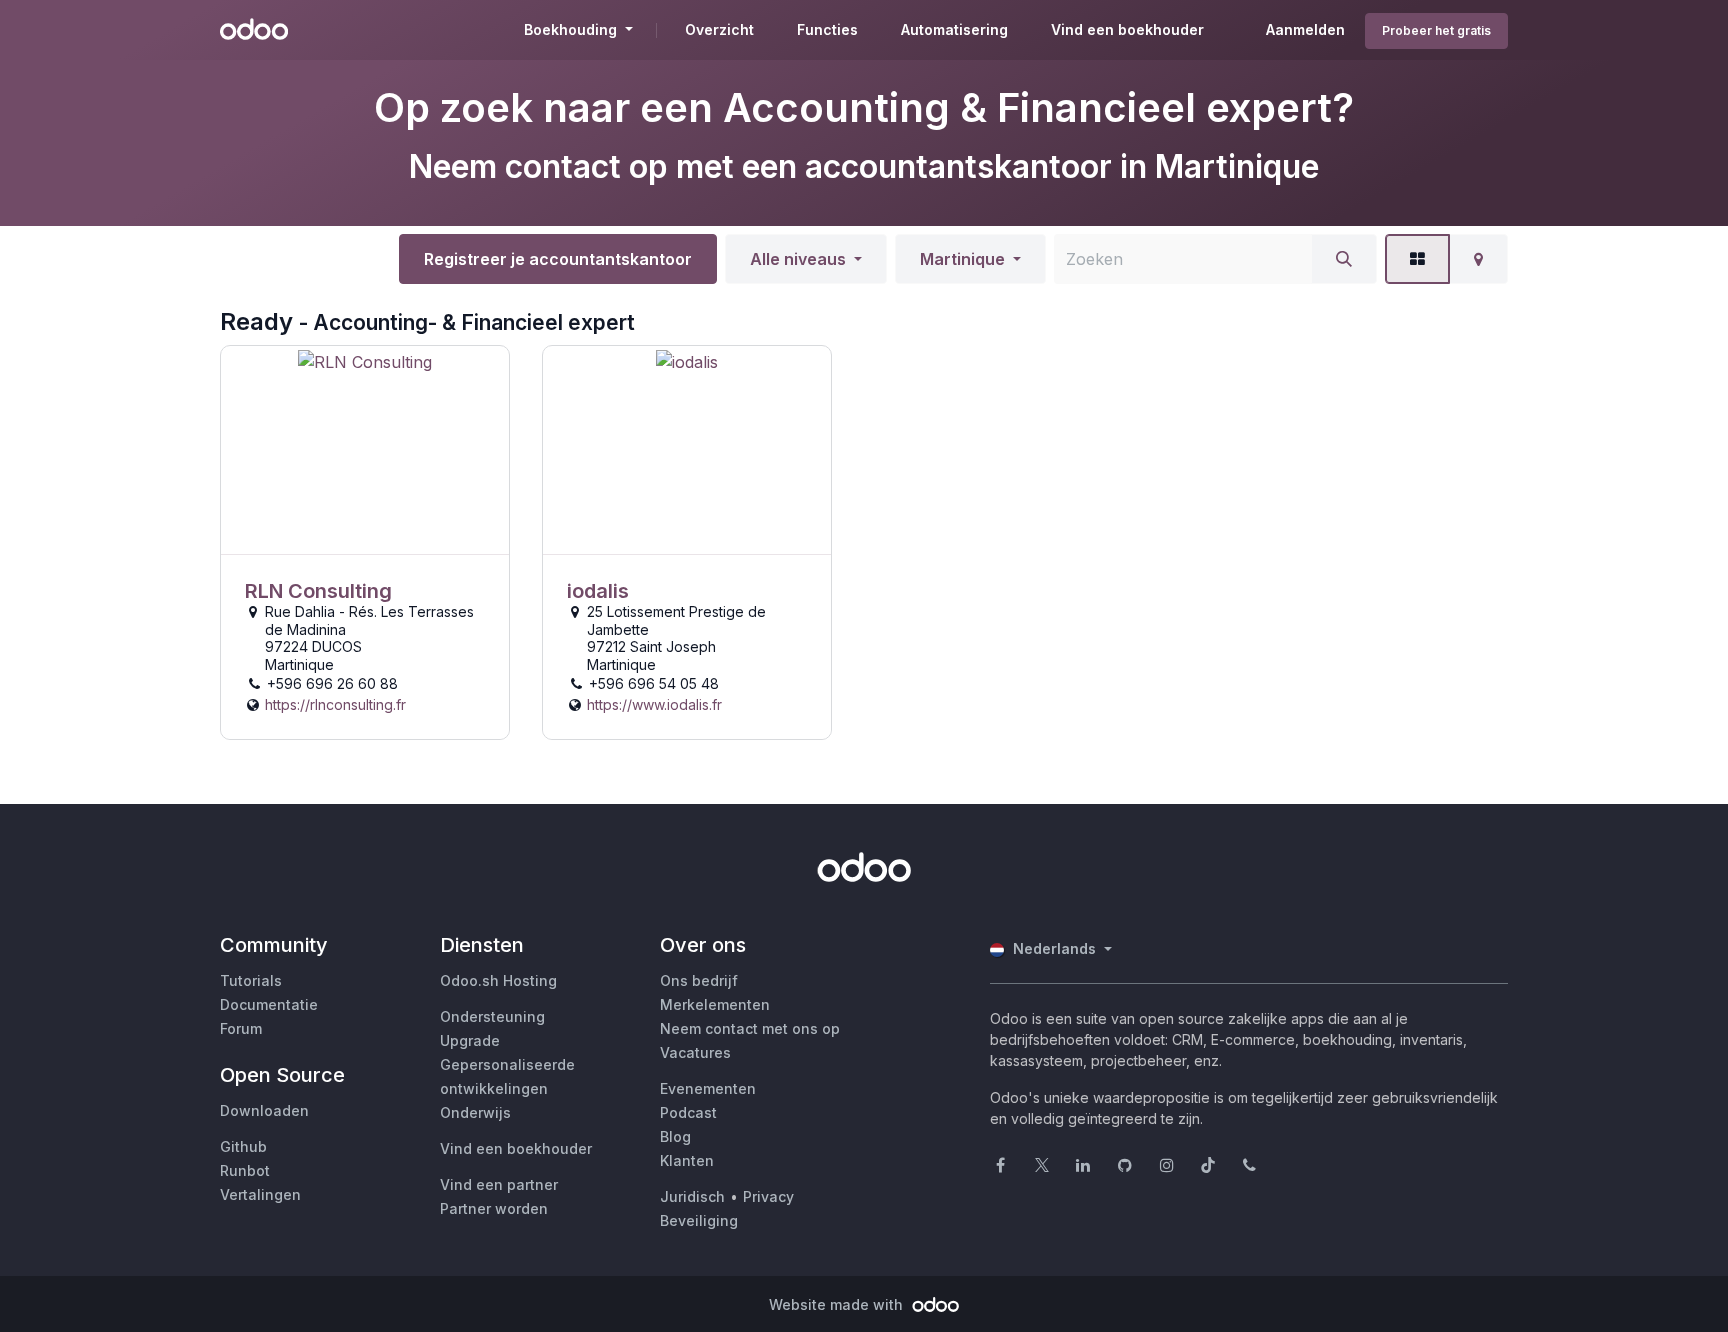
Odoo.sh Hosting (498, 980)
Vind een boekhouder (516, 1148)
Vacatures (695, 1052)
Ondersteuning (492, 1016)
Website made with (838, 1304)
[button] (806, 259)
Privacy (768, 1196)
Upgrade (470, 1040)
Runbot (245, 1170)
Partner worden (494, 1208)
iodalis (598, 591)
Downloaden (264, 1110)
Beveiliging (699, 1220)
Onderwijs (475, 1112)
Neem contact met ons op (750, 1028)
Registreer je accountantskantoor (558, 259)
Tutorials (251, 980)
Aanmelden (1305, 29)
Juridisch (692, 1196)
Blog (675, 1136)
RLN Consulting (318, 591)
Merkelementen (715, 1004)
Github (243, 1146)
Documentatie (269, 1004)
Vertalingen (260, 1194)
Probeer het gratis (1436, 30)
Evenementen (708, 1088)
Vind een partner (499, 1184)
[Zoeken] (1344, 259)
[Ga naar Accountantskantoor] (365, 450)
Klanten (687, 1160)
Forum (241, 1028)
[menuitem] (719, 30)
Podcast (688, 1112)
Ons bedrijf (699, 980)
